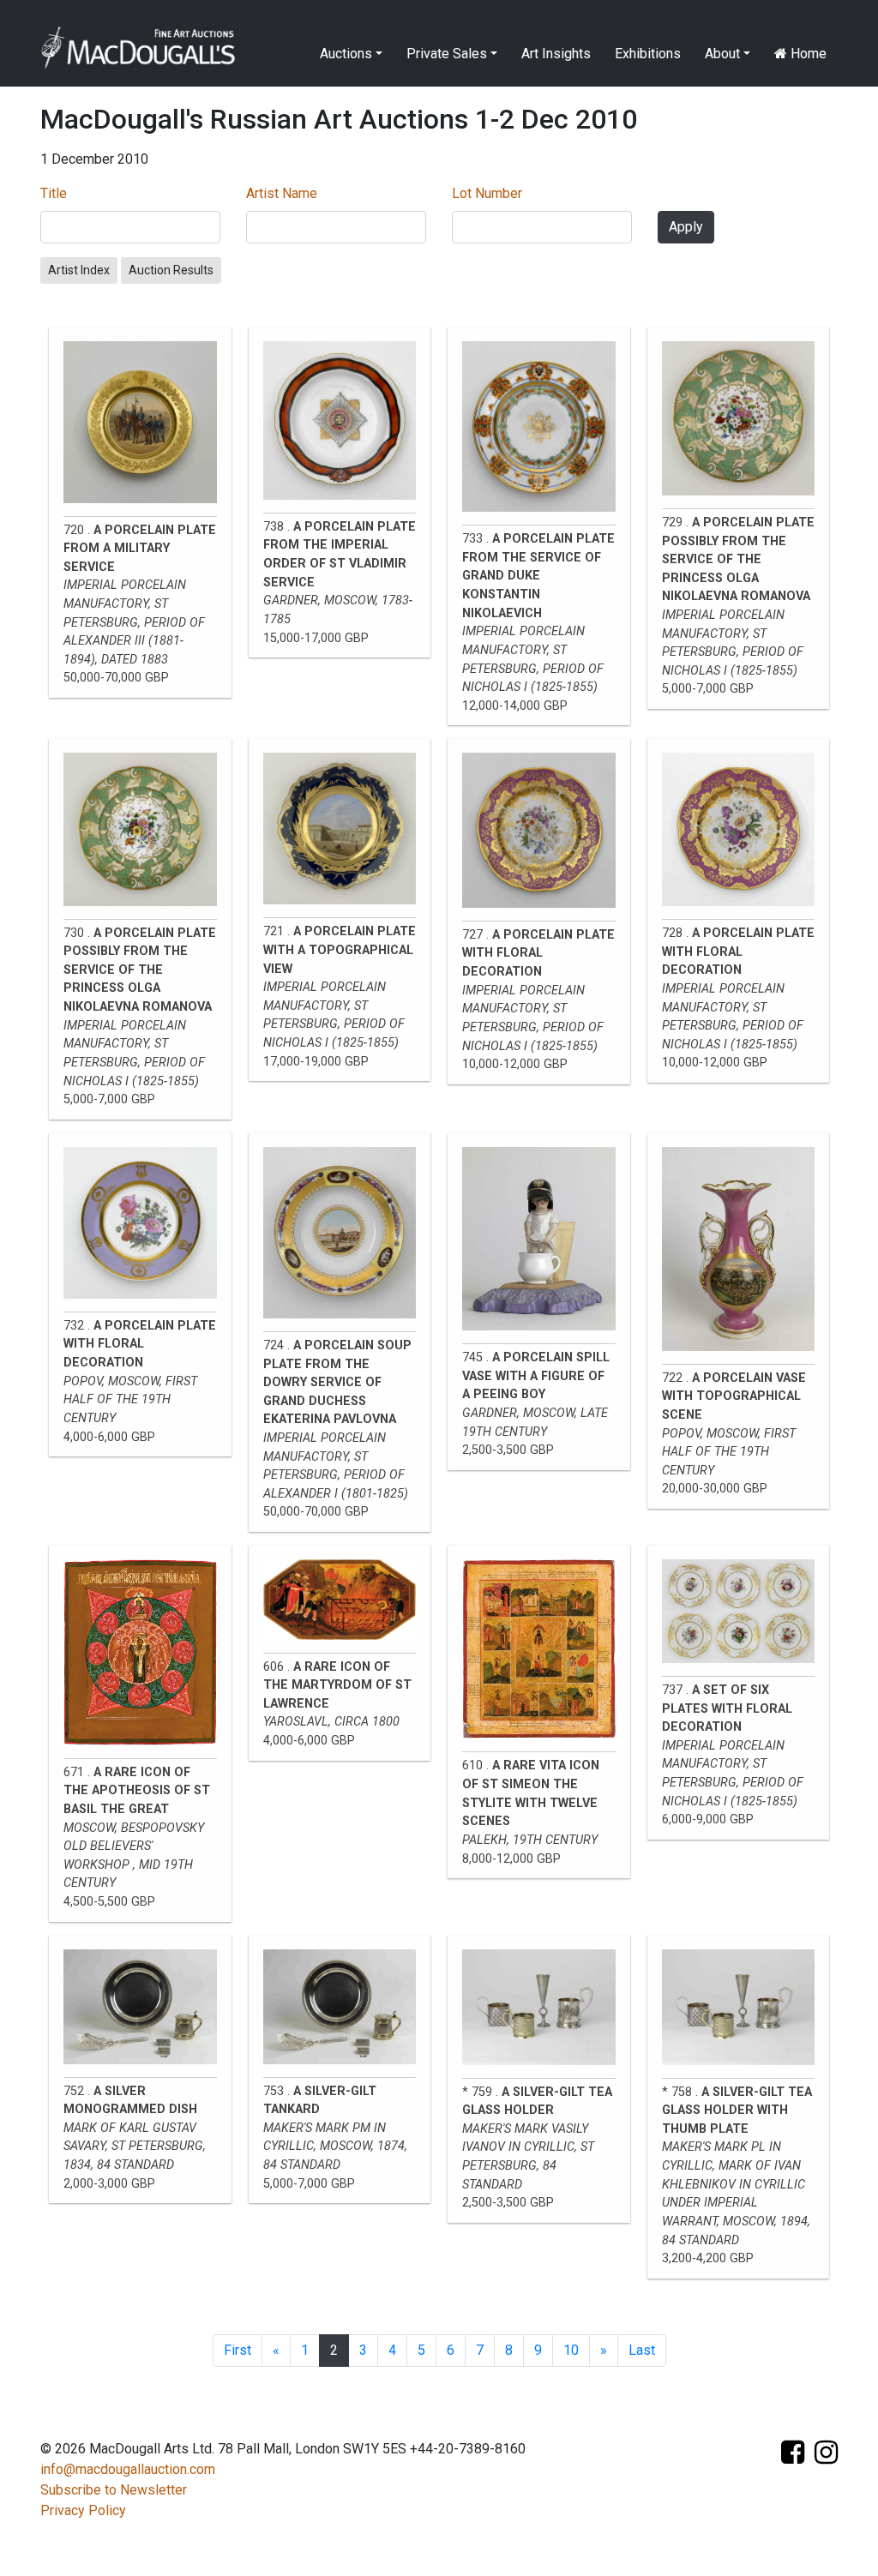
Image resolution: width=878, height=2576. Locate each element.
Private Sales (447, 54)
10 (571, 2350)
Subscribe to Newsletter (114, 2490)
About (722, 54)
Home (807, 54)
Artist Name (282, 193)
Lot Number (487, 193)
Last (642, 2350)
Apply (686, 227)
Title (54, 193)
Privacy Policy (83, 2510)
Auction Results (171, 270)
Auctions (346, 54)
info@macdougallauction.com (128, 2469)
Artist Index (79, 270)
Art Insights (556, 54)
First (238, 2350)
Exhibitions (648, 54)
